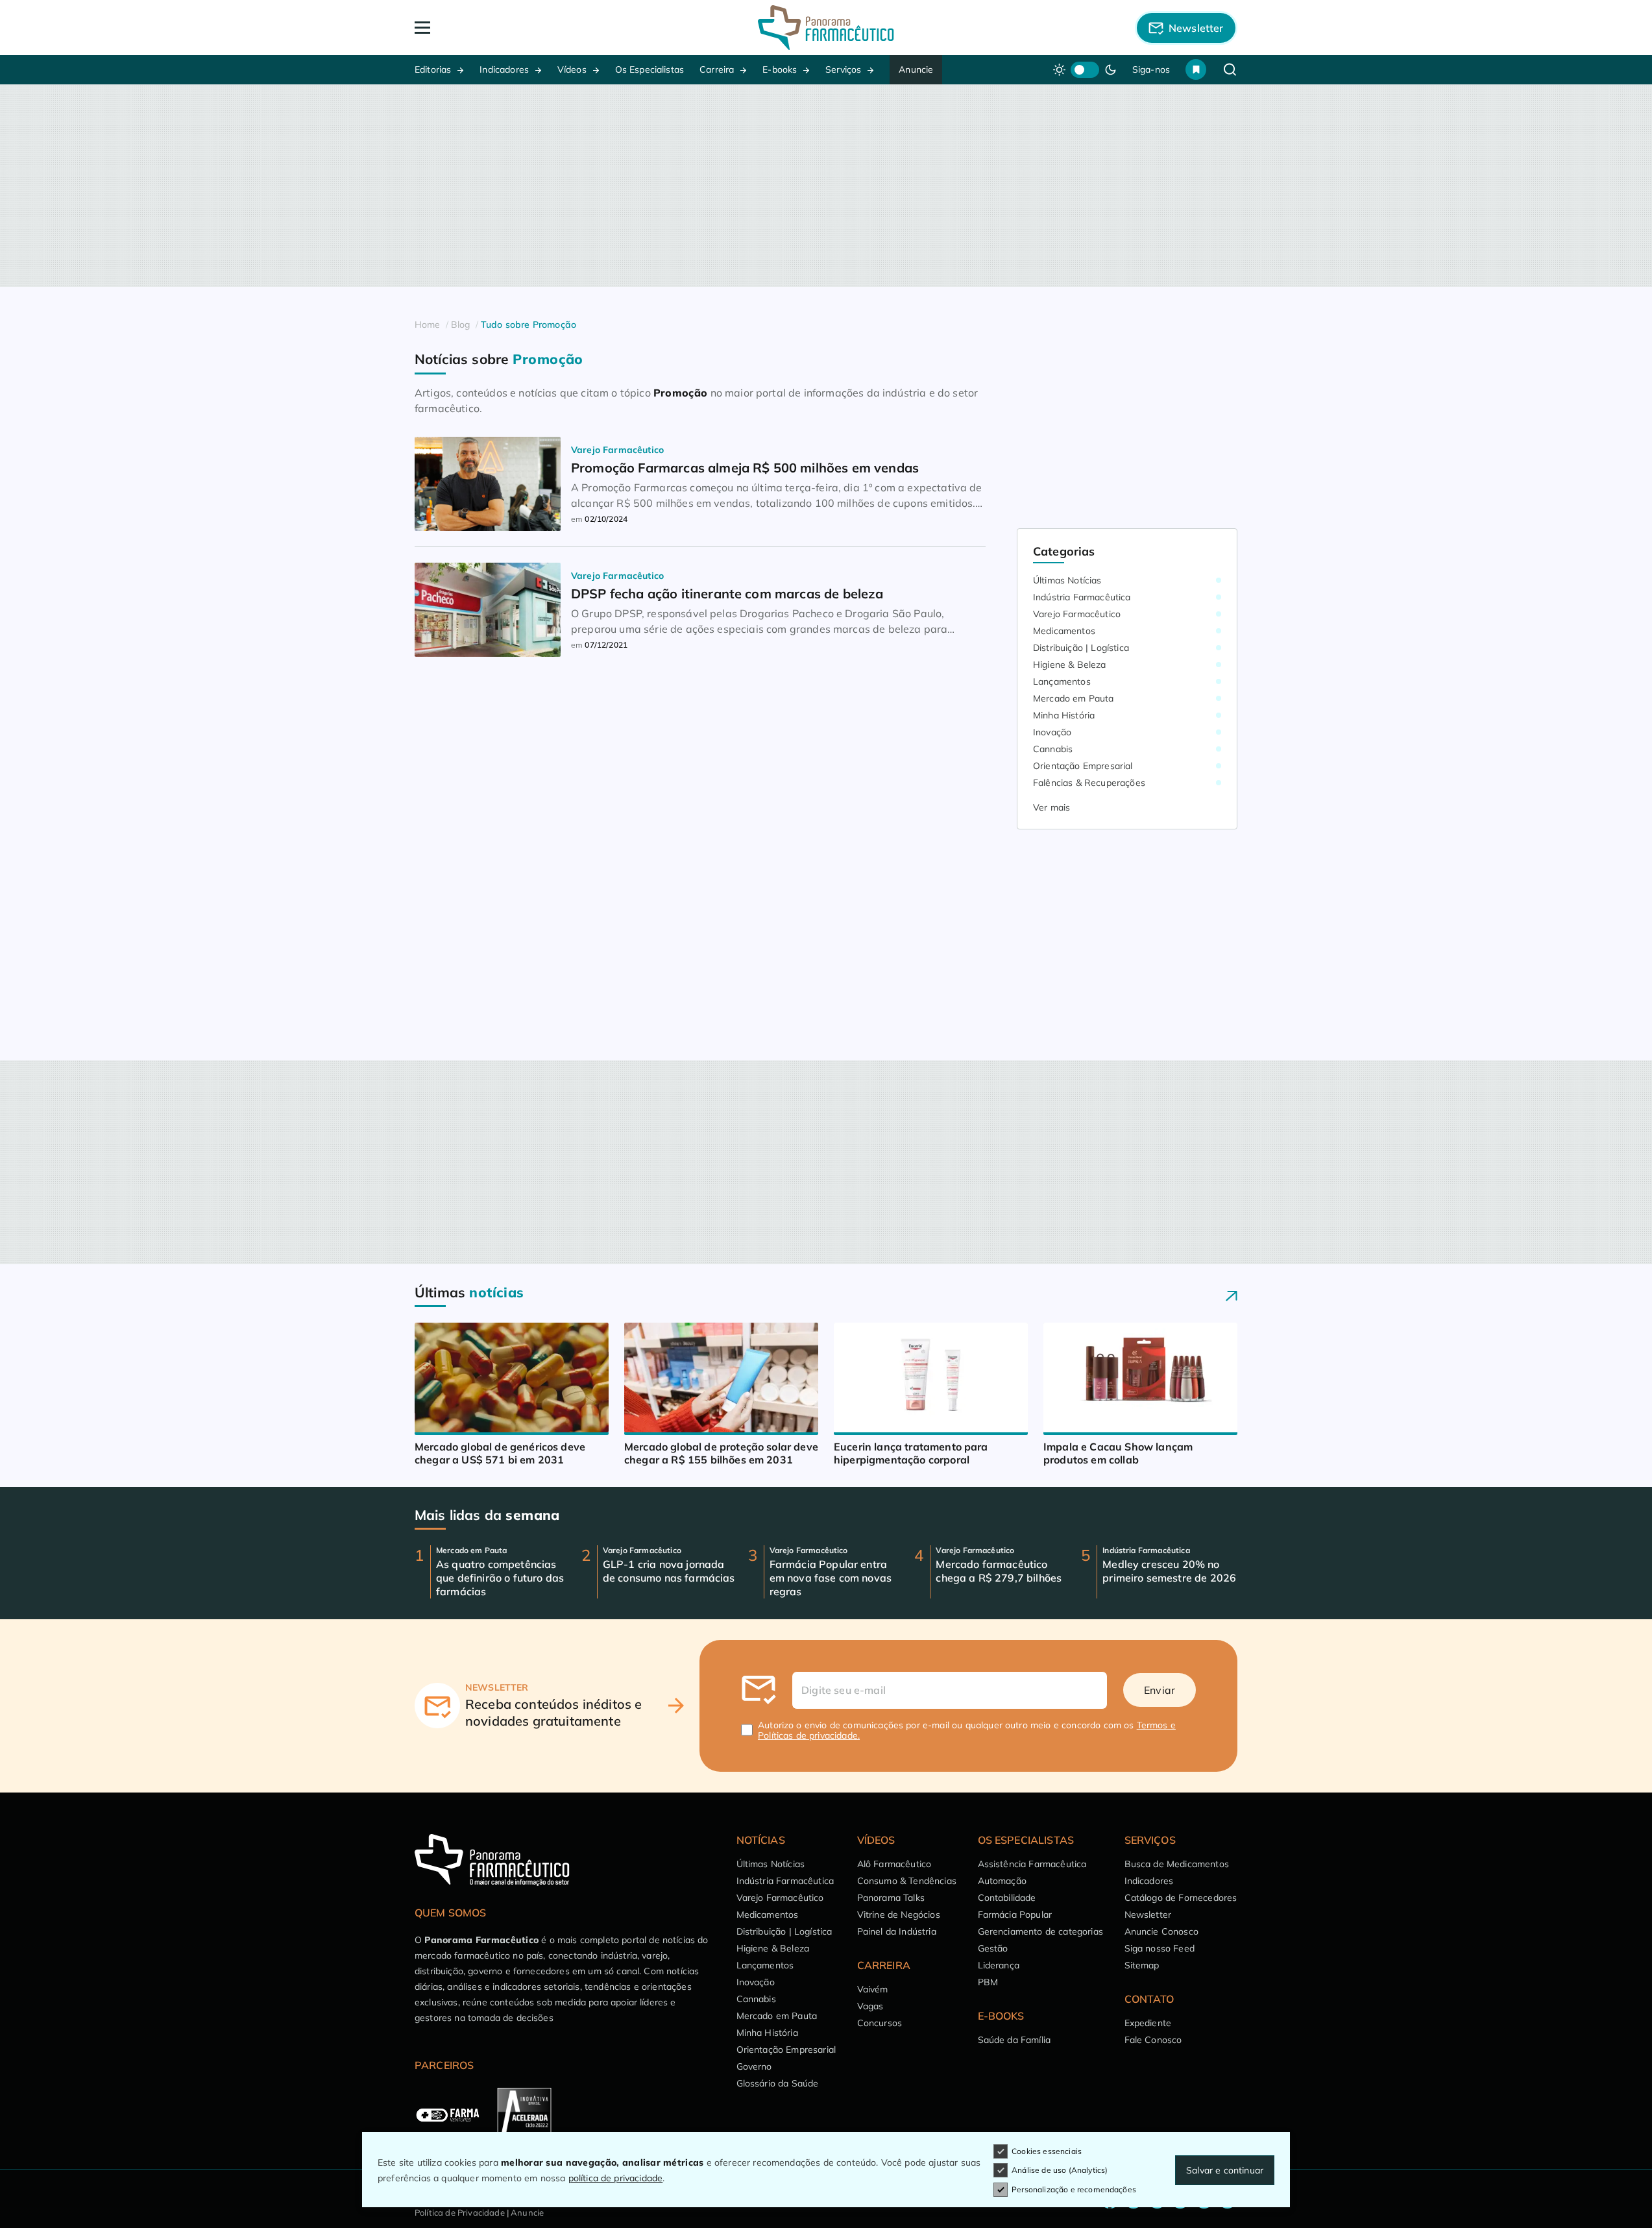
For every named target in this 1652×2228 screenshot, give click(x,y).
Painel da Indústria (897, 1931)
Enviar (1160, 1690)
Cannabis (1053, 749)
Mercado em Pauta (1074, 698)
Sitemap (1142, 1965)
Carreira (717, 69)
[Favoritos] (1196, 69)
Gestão (993, 1948)
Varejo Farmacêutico (1077, 614)
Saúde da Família (1014, 2040)
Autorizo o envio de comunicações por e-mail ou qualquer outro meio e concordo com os (967, 1730)
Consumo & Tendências (907, 1881)
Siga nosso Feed (1160, 1948)
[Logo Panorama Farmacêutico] (826, 28)
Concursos (880, 2023)
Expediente (1148, 2023)
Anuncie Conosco (1161, 1931)
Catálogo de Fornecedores (1181, 1898)
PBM (988, 1982)
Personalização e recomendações (1074, 2189)
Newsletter (1148, 1915)
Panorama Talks (891, 1898)
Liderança (999, 1965)
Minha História (1064, 715)
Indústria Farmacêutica (1082, 597)
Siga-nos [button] (1151, 69)
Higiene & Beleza (1070, 665)
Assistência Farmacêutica (1032, 1864)
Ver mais (1051, 807)
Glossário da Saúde (778, 2083)
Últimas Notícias (1067, 580)
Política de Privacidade (460, 2212)
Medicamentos (1064, 631)
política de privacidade (616, 2178)
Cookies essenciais (1047, 2151)
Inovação (1052, 732)
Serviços (843, 69)
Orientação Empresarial (1083, 766)
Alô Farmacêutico (894, 1864)
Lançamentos (1062, 681)
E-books (780, 69)
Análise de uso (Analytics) (1060, 2170)
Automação (1002, 1881)
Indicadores (504, 69)
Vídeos (572, 69)
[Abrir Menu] (497, 28)
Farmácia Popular (1015, 1915)
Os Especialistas (650, 69)
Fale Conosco (1153, 2040)
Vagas (870, 2006)
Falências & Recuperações (1089, 783)
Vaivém (873, 1989)
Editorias (433, 69)
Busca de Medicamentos (1177, 1864)
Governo (754, 2066)
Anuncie (916, 69)
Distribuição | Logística (1081, 648)
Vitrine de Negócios (899, 1915)
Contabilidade (1007, 1898)
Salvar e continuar (1225, 2170)
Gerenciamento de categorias (1040, 1931)
